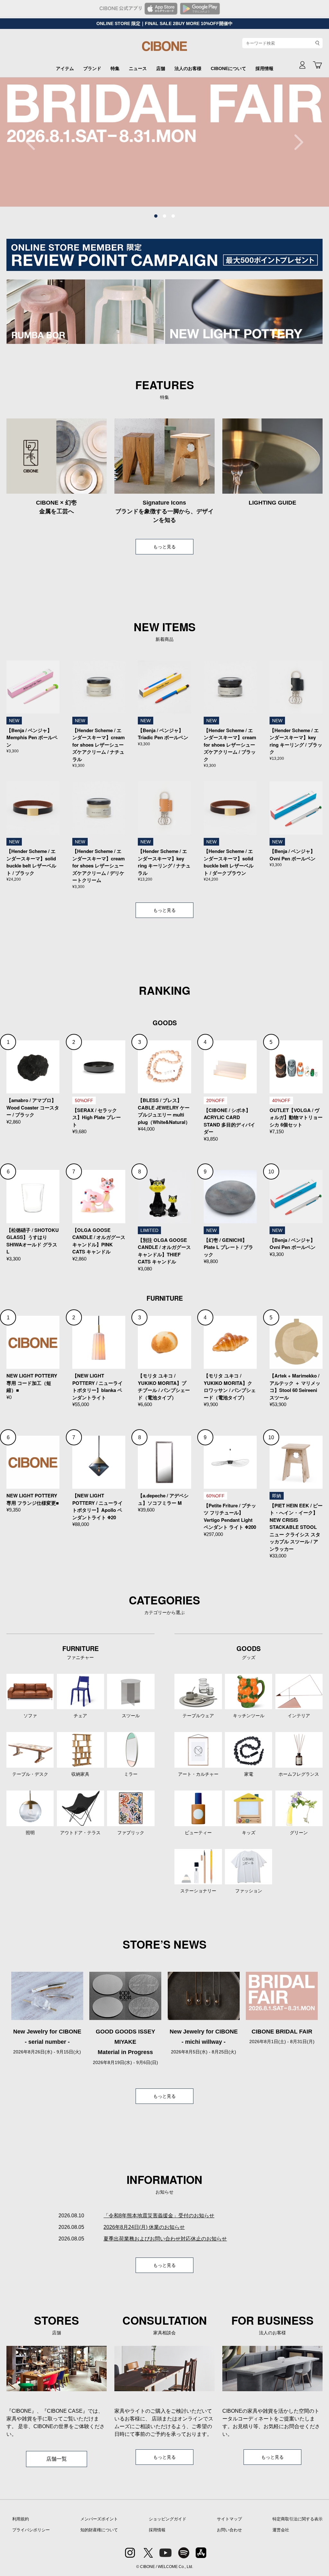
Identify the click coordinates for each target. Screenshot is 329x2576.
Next (295, 142)
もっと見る (164, 547)
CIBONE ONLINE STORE (164, 49)
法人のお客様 (188, 68)
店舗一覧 (57, 2459)
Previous (34, 142)
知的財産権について (99, 2530)
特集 (115, 68)
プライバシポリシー (31, 2530)
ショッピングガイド (168, 2519)
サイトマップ (229, 2519)
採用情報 (264, 68)
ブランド (92, 68)
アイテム (65, 68)
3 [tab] (173, 216)
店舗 (161, 68)
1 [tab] (156, 216)
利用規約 (21, 2519)
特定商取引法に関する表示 (298, 2519)
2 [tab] (164, 216)
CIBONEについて (228, 68)
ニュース (138, 68)
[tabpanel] (164, 142)
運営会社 (281, 2530)
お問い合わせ (229, 2530)
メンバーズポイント (99, 2519)
